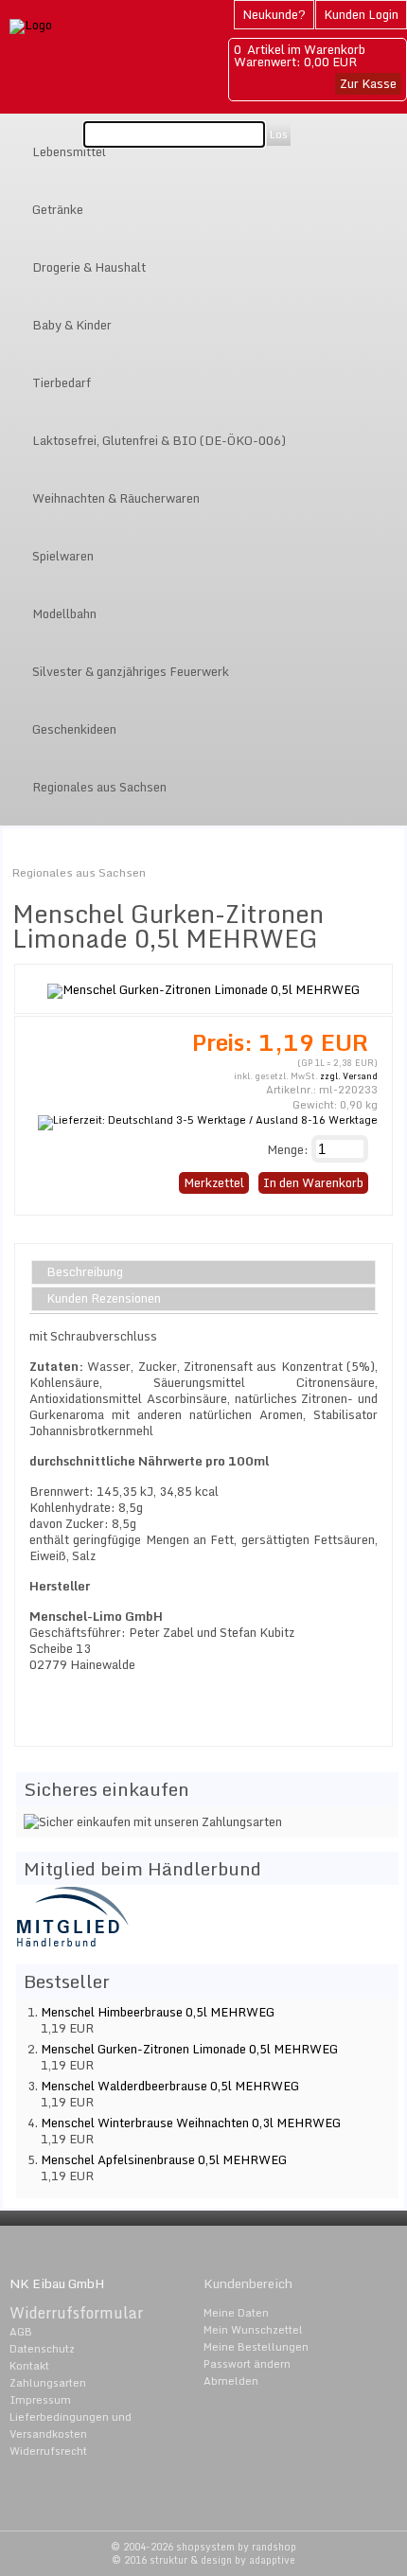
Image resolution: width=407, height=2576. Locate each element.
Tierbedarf (62, 382)
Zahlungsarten (48, 2383)
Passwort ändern (247, 2364)
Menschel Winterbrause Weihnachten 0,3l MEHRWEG (191, 2123)
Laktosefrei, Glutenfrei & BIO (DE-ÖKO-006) (159, 440)
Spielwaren (63, 556)
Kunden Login (361, 14)
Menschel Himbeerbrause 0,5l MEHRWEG (158, 2012)
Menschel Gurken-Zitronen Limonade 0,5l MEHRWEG (189, 2049)
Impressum (40, 2400)
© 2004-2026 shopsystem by (203, 2547)
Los (279, 134)
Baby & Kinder (72, 325)
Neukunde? (274, 14)
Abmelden (231, 2381)
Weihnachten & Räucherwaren (116, 498)
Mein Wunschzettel (253, 2330)
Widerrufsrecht (48, 2451)
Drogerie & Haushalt (89, 267)
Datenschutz (42, 2349)
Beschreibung (85, 1272)
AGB (21, 2332)
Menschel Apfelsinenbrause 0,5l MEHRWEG (164, 2159)
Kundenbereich (248, 2283)
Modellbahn (64, 613)
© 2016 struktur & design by (203, 2560)
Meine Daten (236, 2313)
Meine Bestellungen (256, 2347)
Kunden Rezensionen (104, 1299)
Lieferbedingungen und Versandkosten (71, 2425)
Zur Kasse (368, 83)
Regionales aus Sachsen (99, 787)
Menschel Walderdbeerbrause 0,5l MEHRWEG (170, 2086)
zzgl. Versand (349, 1076)
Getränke (58, 209)
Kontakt (29, 2366)
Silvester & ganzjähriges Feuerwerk (131, 671)
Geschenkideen (74, 729)
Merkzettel (214, 1182)
